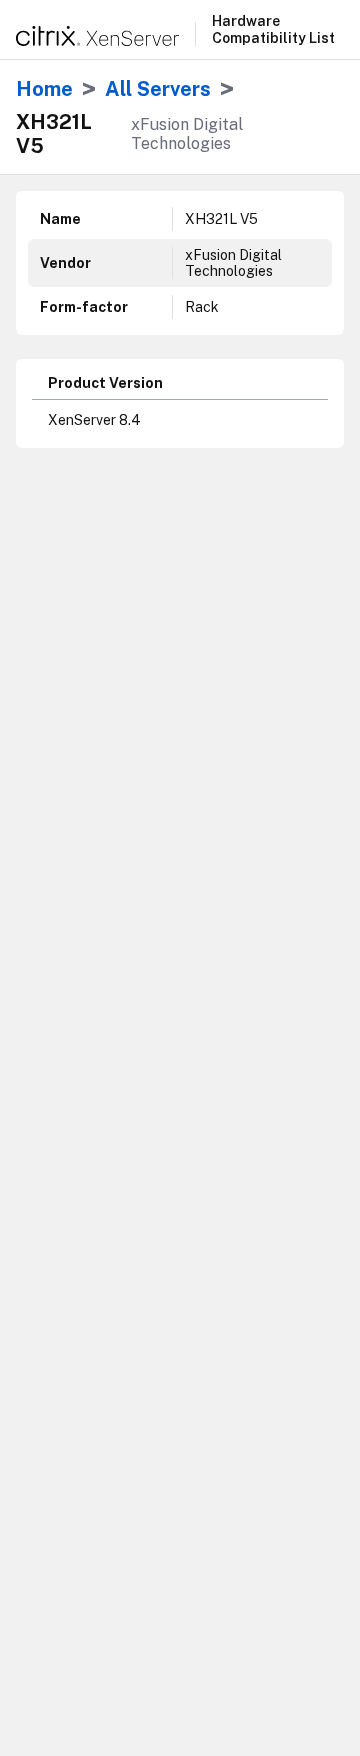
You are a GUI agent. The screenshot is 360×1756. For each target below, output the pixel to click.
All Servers (158, 89)
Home (44, 89)
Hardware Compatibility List (273, 29)
